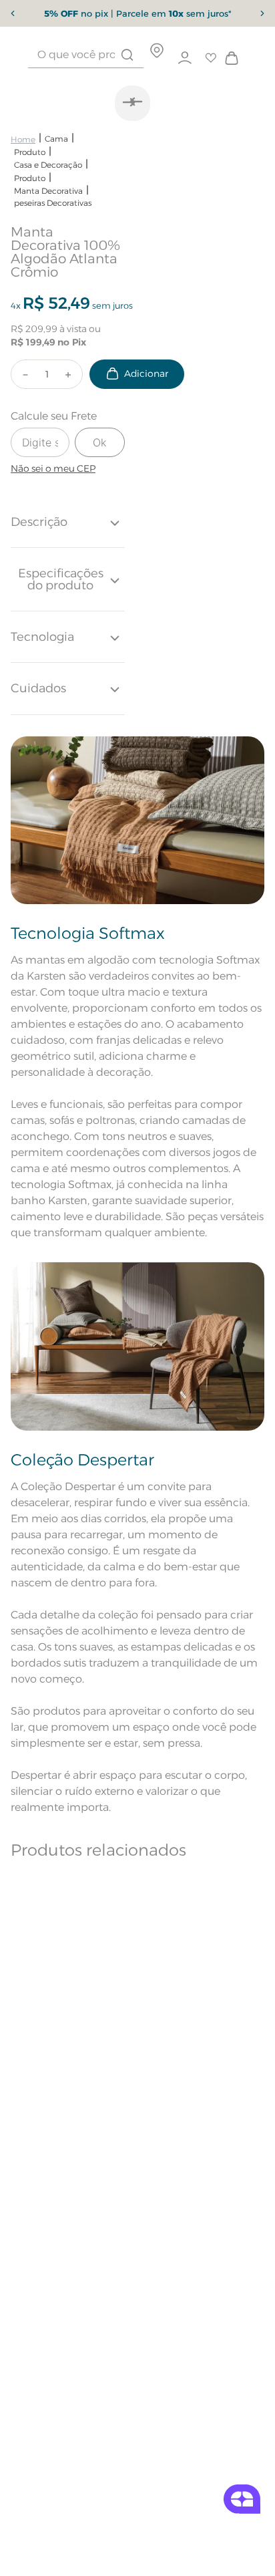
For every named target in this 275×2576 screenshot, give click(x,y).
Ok (99, 442)
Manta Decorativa (48, 191)
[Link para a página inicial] (23, 139)
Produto (30, 152)
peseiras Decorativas (53, 203)
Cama (56, 139)
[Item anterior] (13, 13)
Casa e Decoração (48, 165)
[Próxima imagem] (129, 102)
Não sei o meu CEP (53, 468)
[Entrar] (185, 58)
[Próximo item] (262, 13)
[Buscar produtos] (127, 55)
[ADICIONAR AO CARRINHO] (137, 374)
